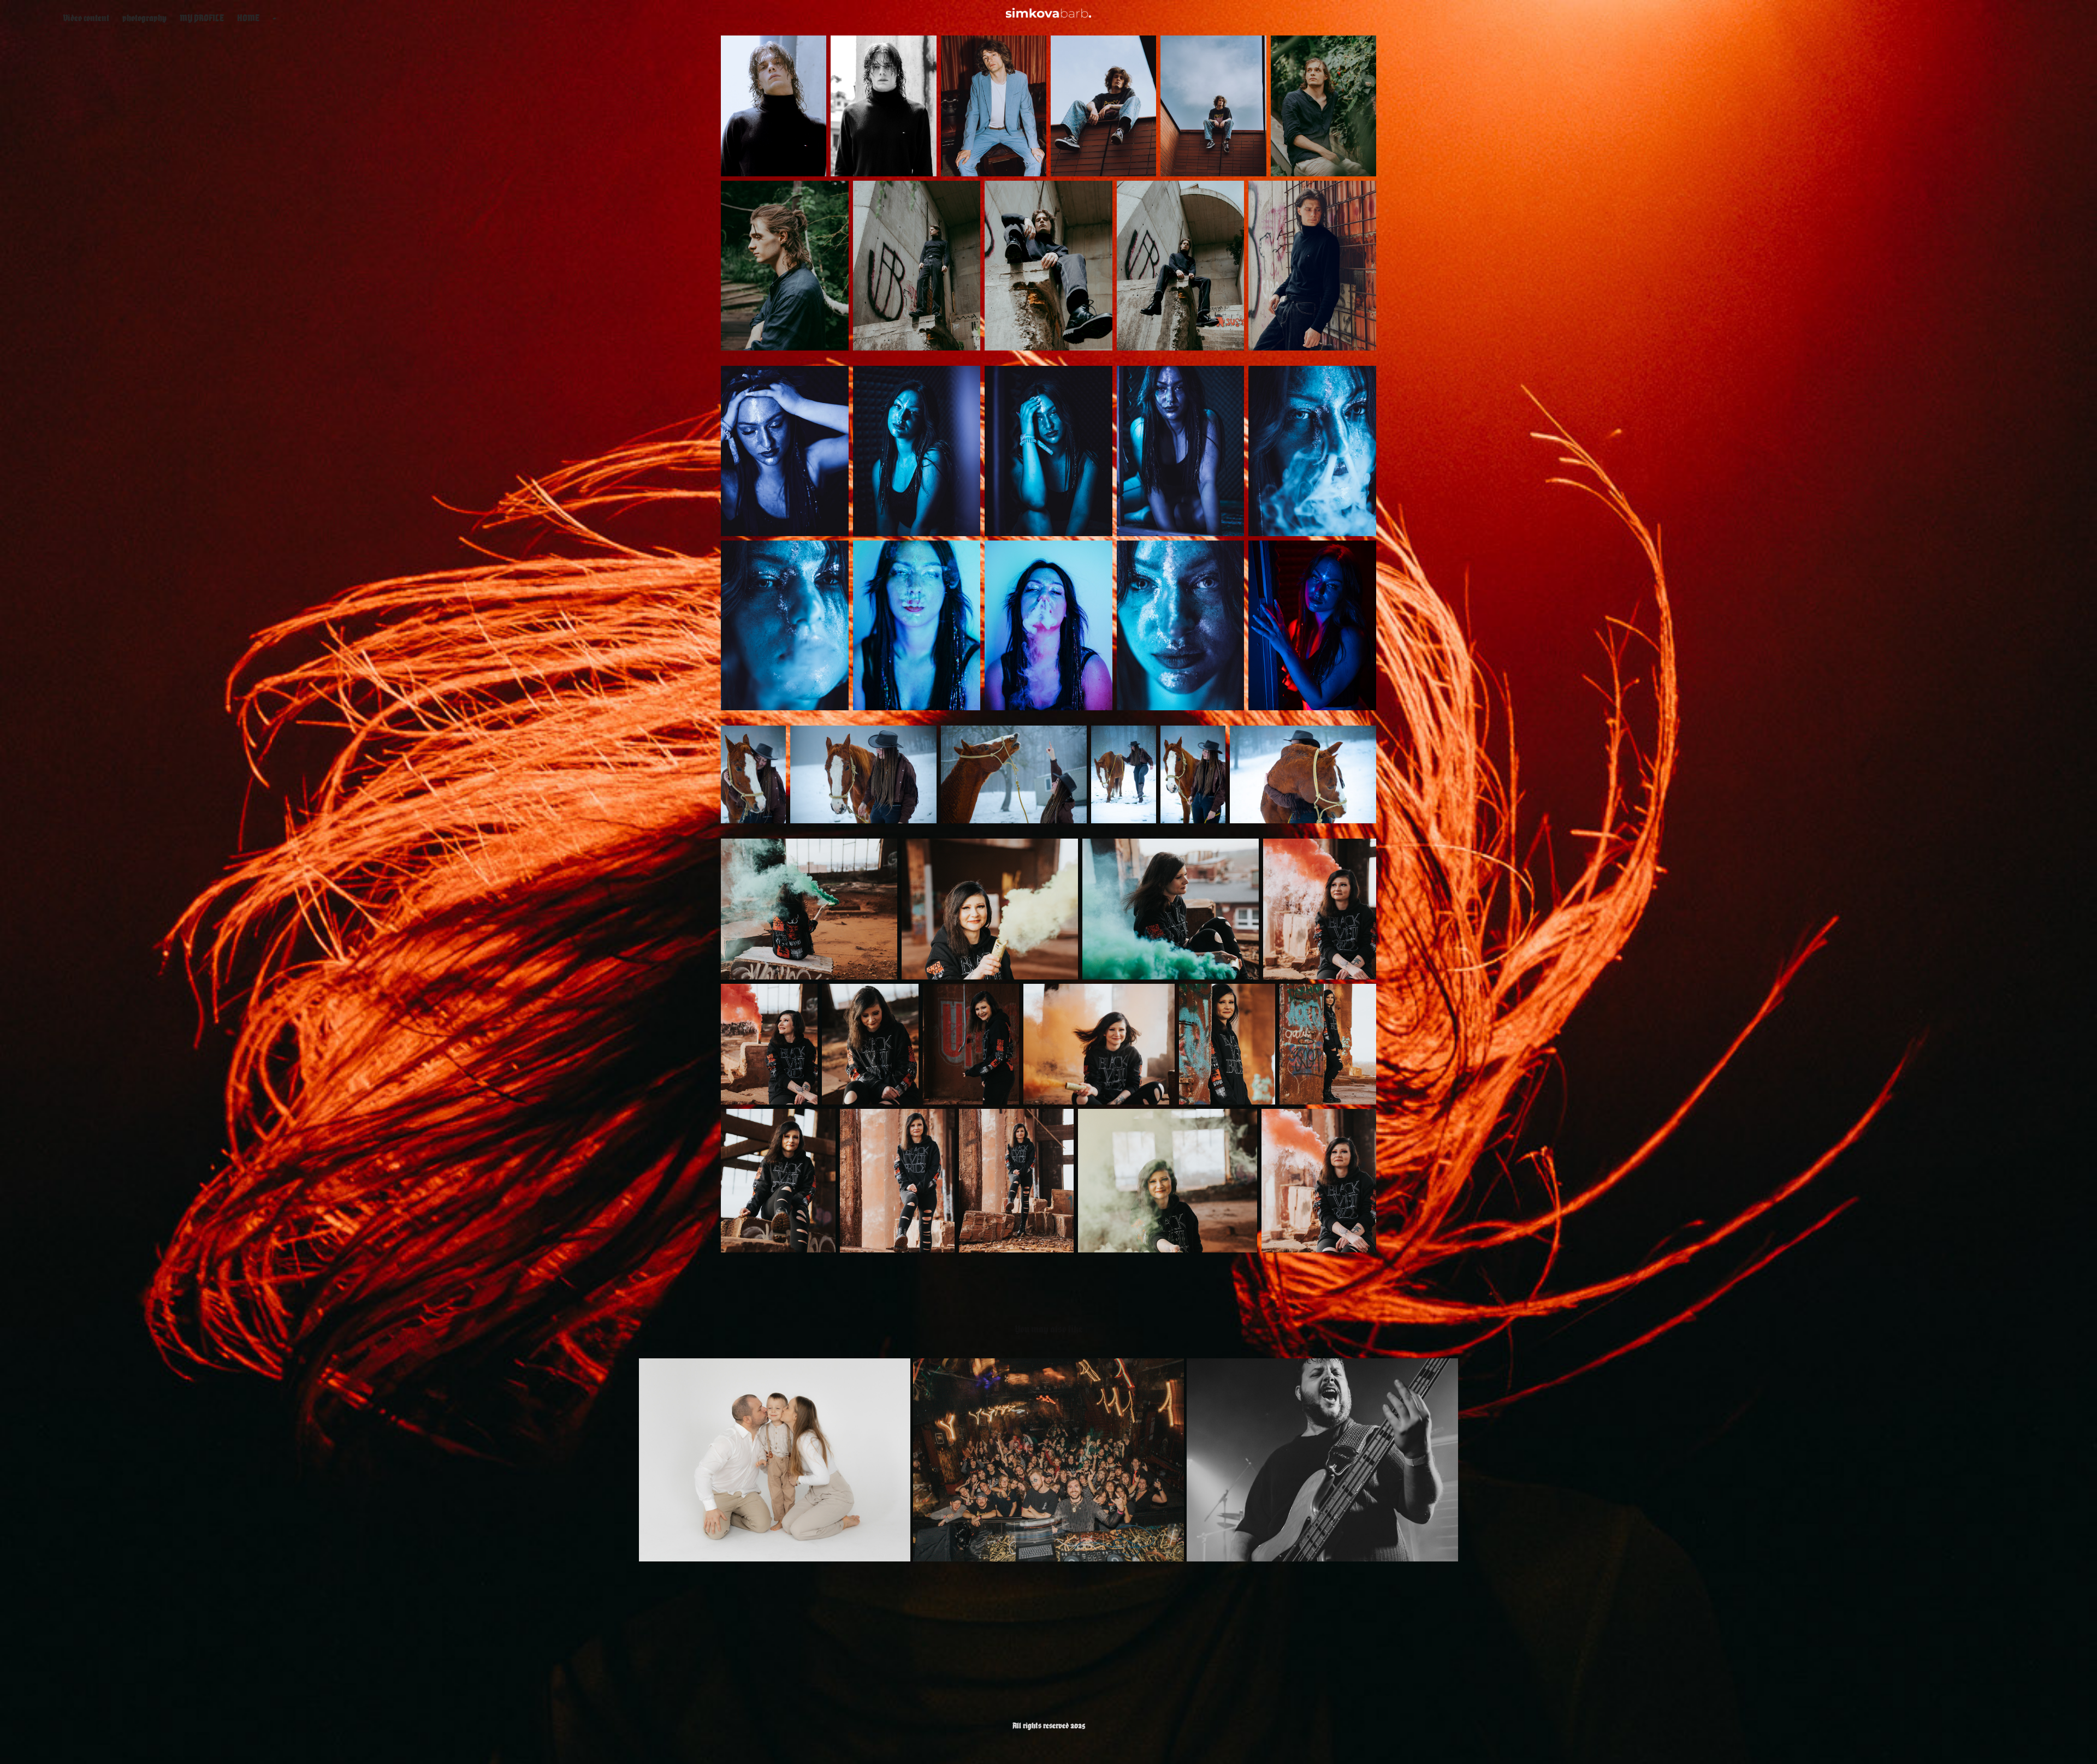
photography (144, 18)
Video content (86, 18)
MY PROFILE (202, 18)
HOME (248, 18)
